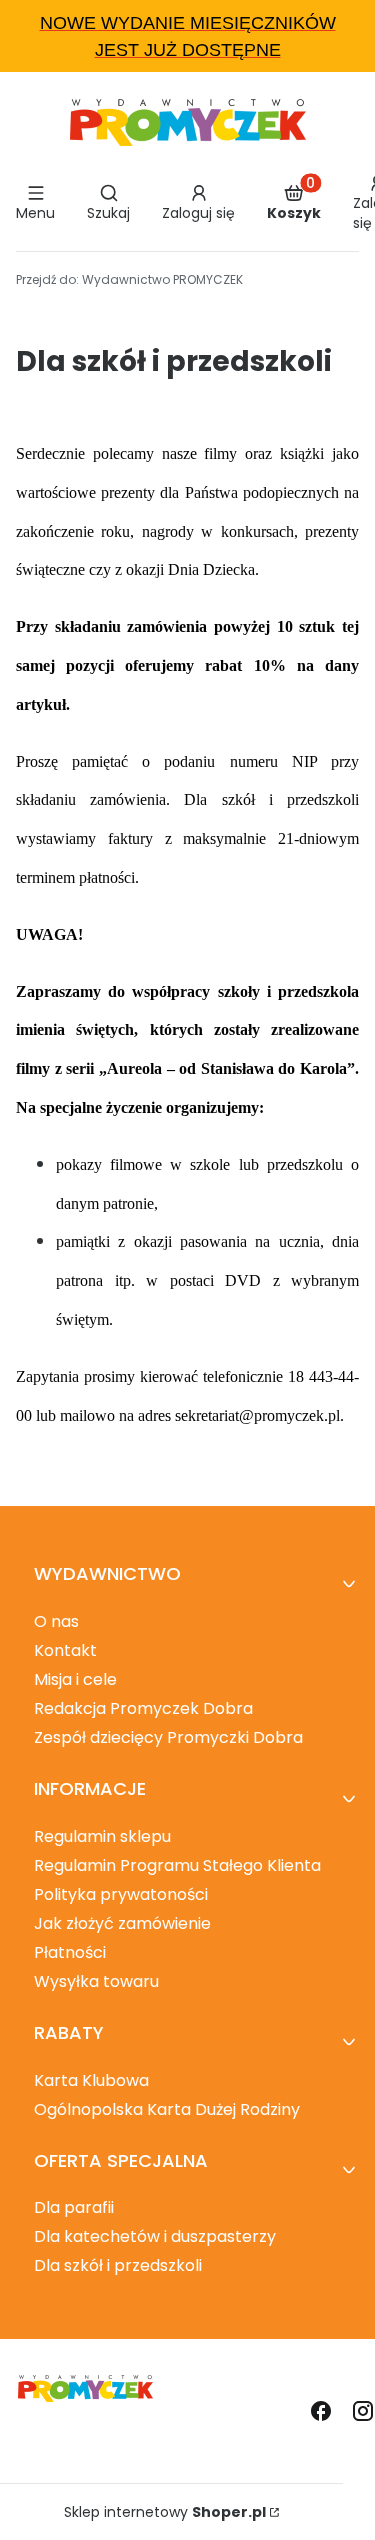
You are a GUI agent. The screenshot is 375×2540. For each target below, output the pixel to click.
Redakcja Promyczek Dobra (143, 1708)
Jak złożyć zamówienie (122, 1923)
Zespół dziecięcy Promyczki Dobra (168, 1737)
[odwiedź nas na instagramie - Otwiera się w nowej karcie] (363, 2411)
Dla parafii (74, 2207)
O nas (56, 1621)
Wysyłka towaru (96, 1981)
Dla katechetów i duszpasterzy (155, 2236)
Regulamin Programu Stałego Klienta (177, 1865)
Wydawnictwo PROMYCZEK (129, 279)
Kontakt (65, 1650)
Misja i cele (75, 1679)
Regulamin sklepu (102, 1836)
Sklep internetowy (165, 2512)
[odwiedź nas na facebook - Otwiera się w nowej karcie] (321, 2411)
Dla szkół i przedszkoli (118, 2265)
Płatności (70, 1952)
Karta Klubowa (91, 2080)
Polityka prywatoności (121, 1894)
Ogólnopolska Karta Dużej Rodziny (167, 2109)
